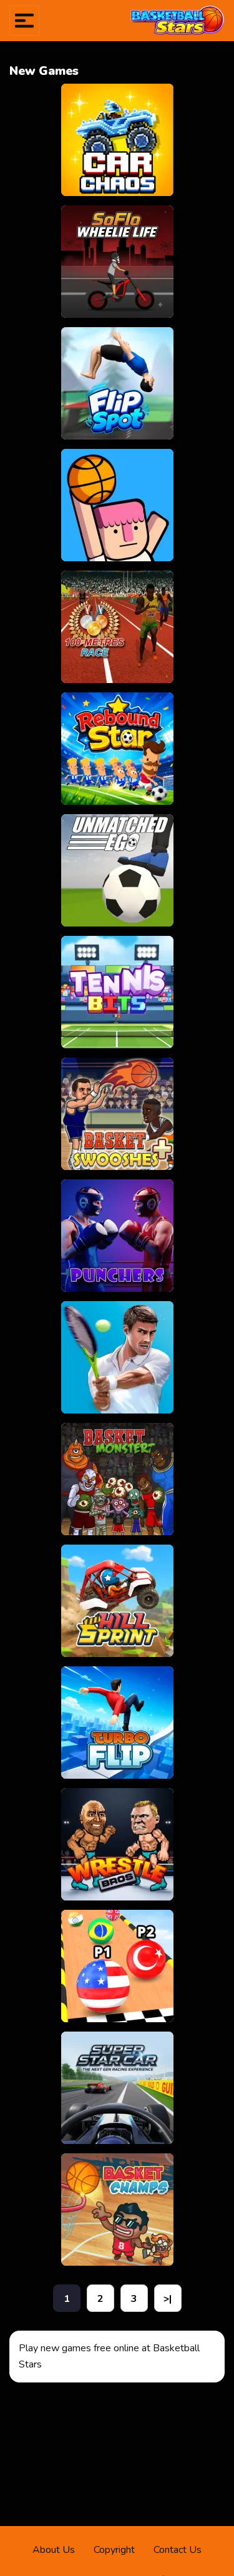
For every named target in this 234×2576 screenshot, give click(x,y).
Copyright (114, 2550)
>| (168, 2299)
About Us (54, 2550)
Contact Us (178, 2550)
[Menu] (24, 21)
